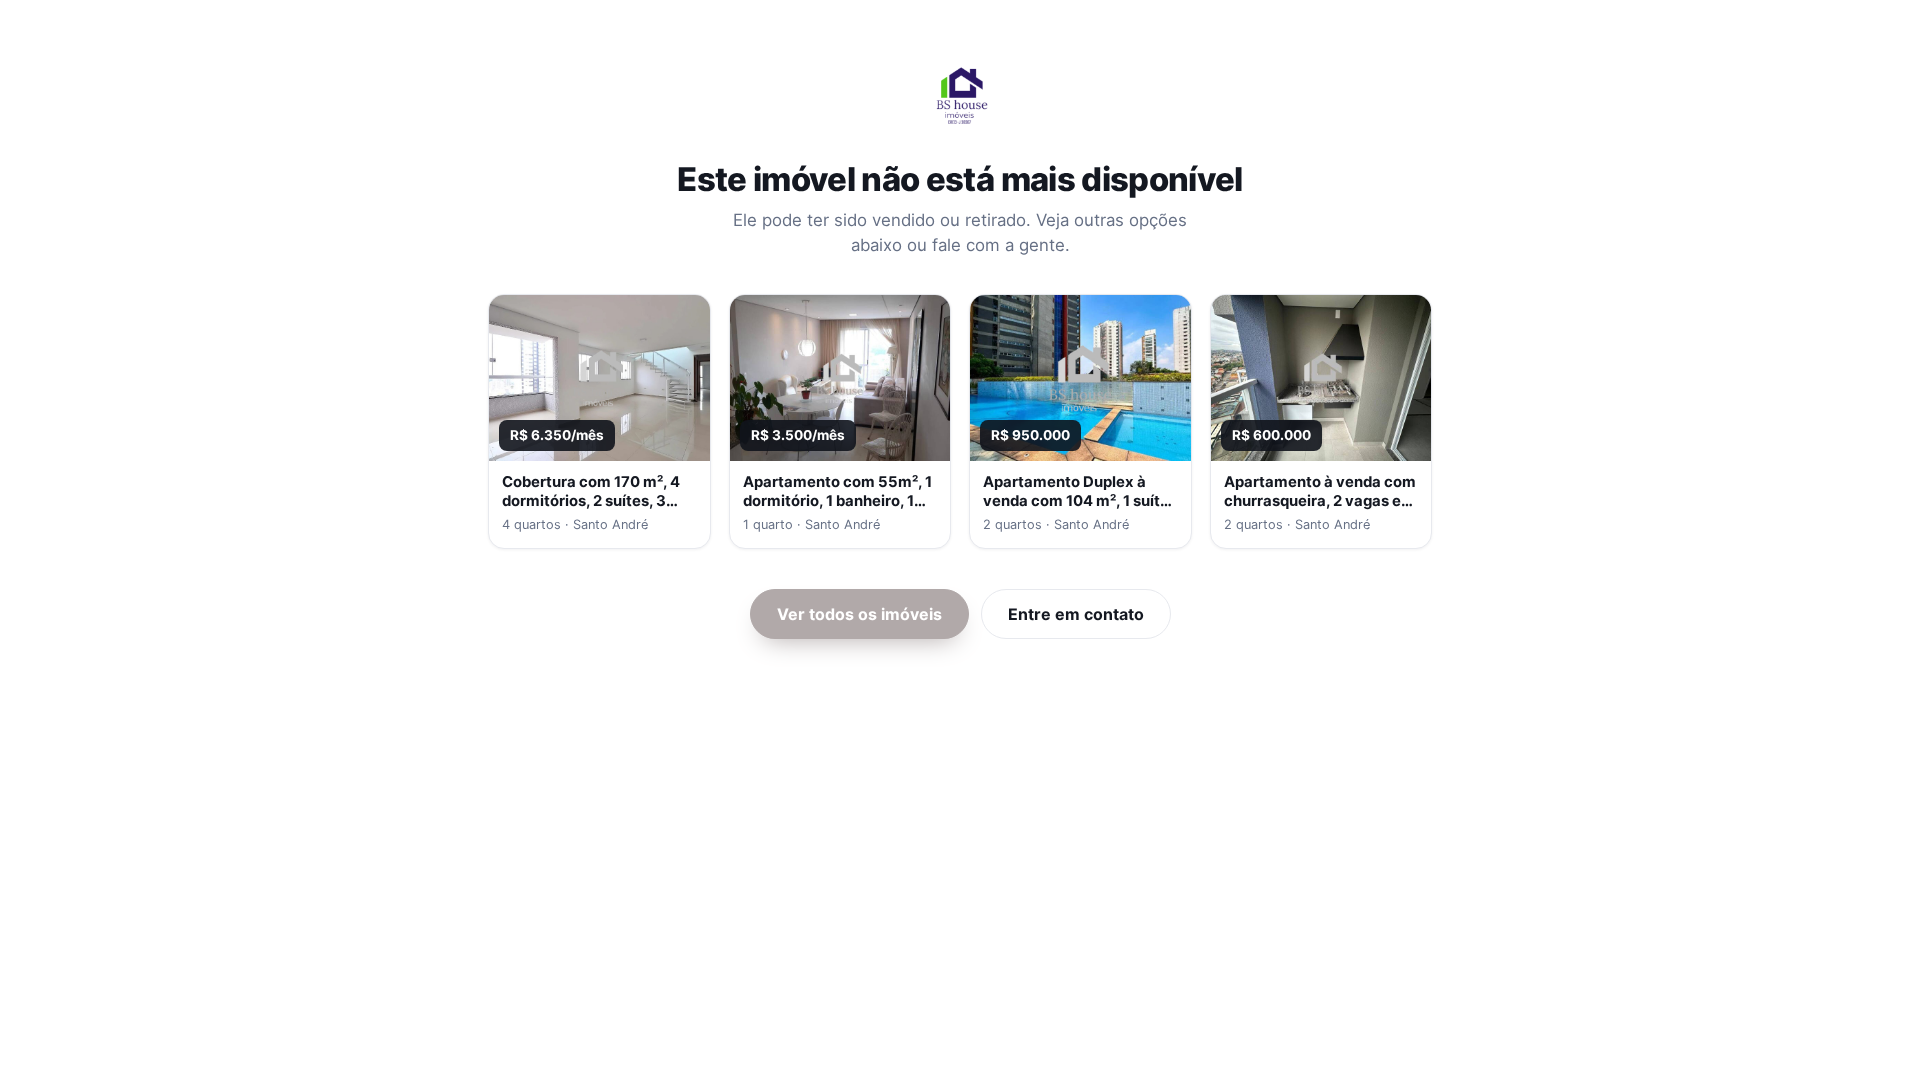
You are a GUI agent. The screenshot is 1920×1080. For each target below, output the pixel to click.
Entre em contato (1076, 614)
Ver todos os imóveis (859, 614)
